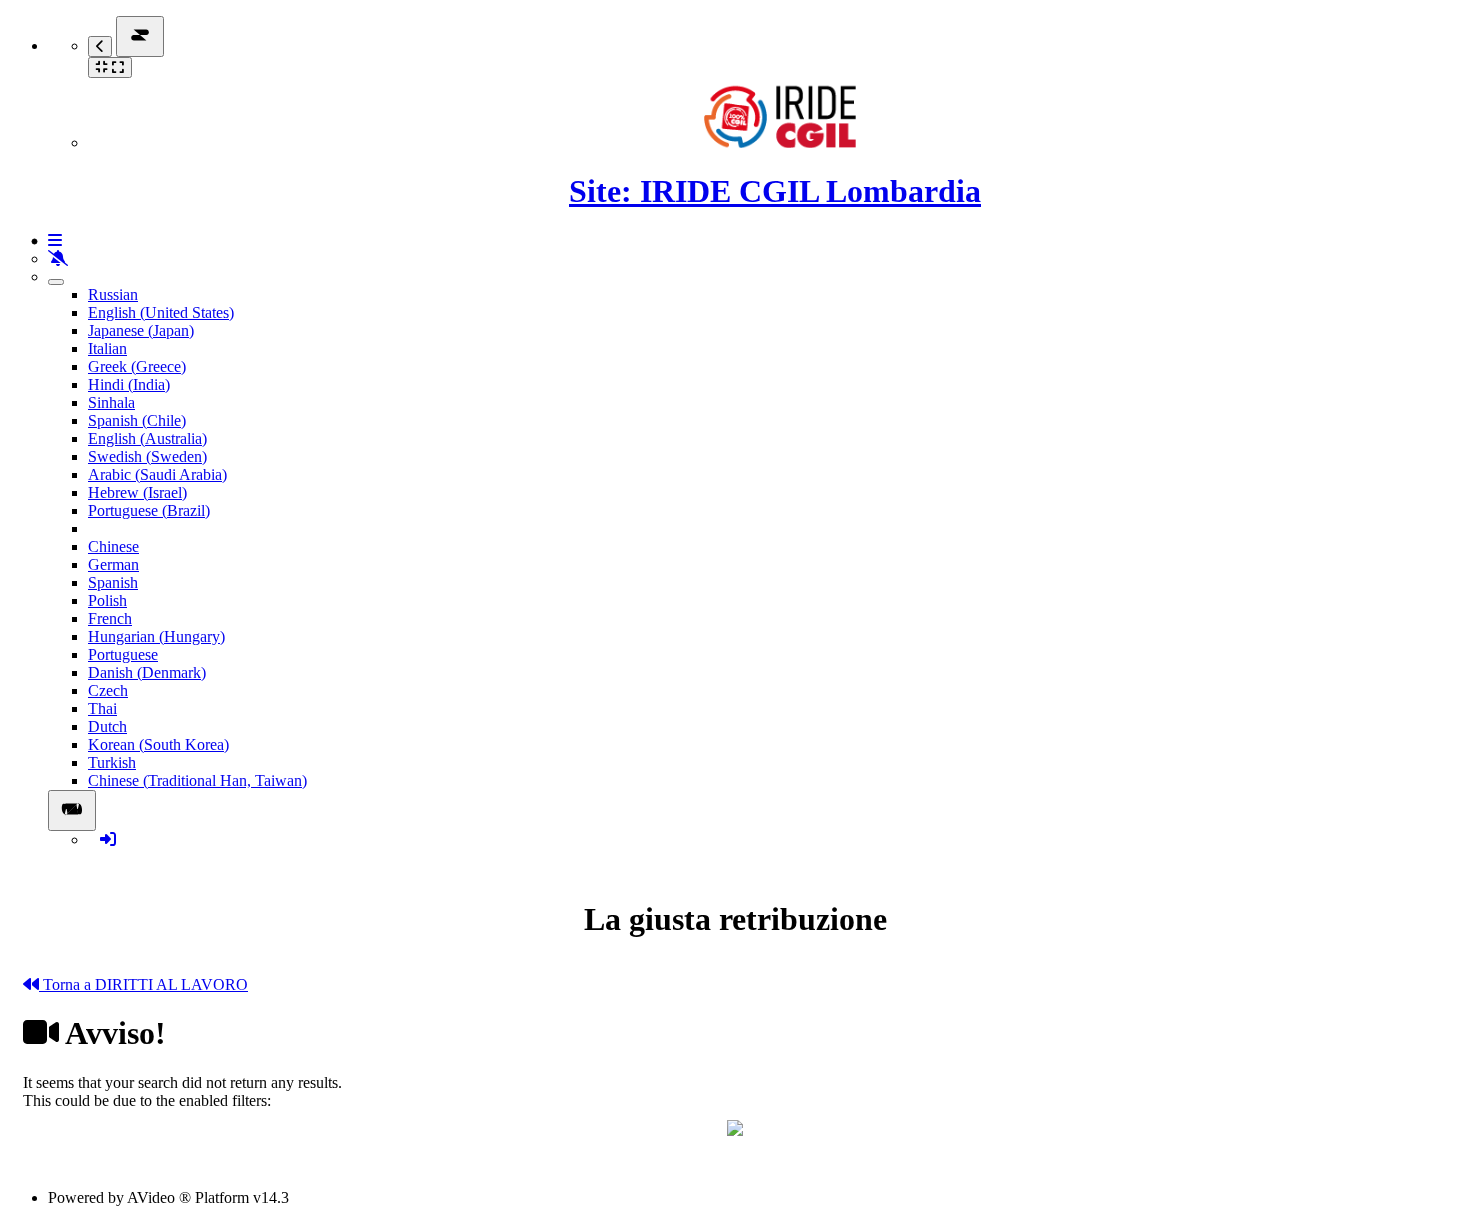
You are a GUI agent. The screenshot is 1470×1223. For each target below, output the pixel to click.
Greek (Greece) (137, 366)
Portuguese (123, 654)
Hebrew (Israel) (137, 492)
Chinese (113, 546)
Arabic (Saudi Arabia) (157, 474)
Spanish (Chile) (137, 420)
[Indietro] (100, 46)
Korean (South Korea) (158, 744)
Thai (102, 708)
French (110, 618)
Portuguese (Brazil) (149, 510)
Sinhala (111, 402)
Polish (107, 600)
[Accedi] (108, 839)
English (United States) (161, 312)
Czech (108, 690)
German (113, 564)
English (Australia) (147, 438)
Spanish (113, 582)
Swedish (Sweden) (147, 456)
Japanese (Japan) (141, 330)
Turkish (112, 762)
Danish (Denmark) (147, 672)
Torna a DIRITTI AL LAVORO (143, 984)
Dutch (107, 726)
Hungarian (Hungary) (156, 636)
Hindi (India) (129, 384)
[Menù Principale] (140, 36)
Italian (107, 348)
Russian (113, 294)
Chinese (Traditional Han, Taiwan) (197, 780)
